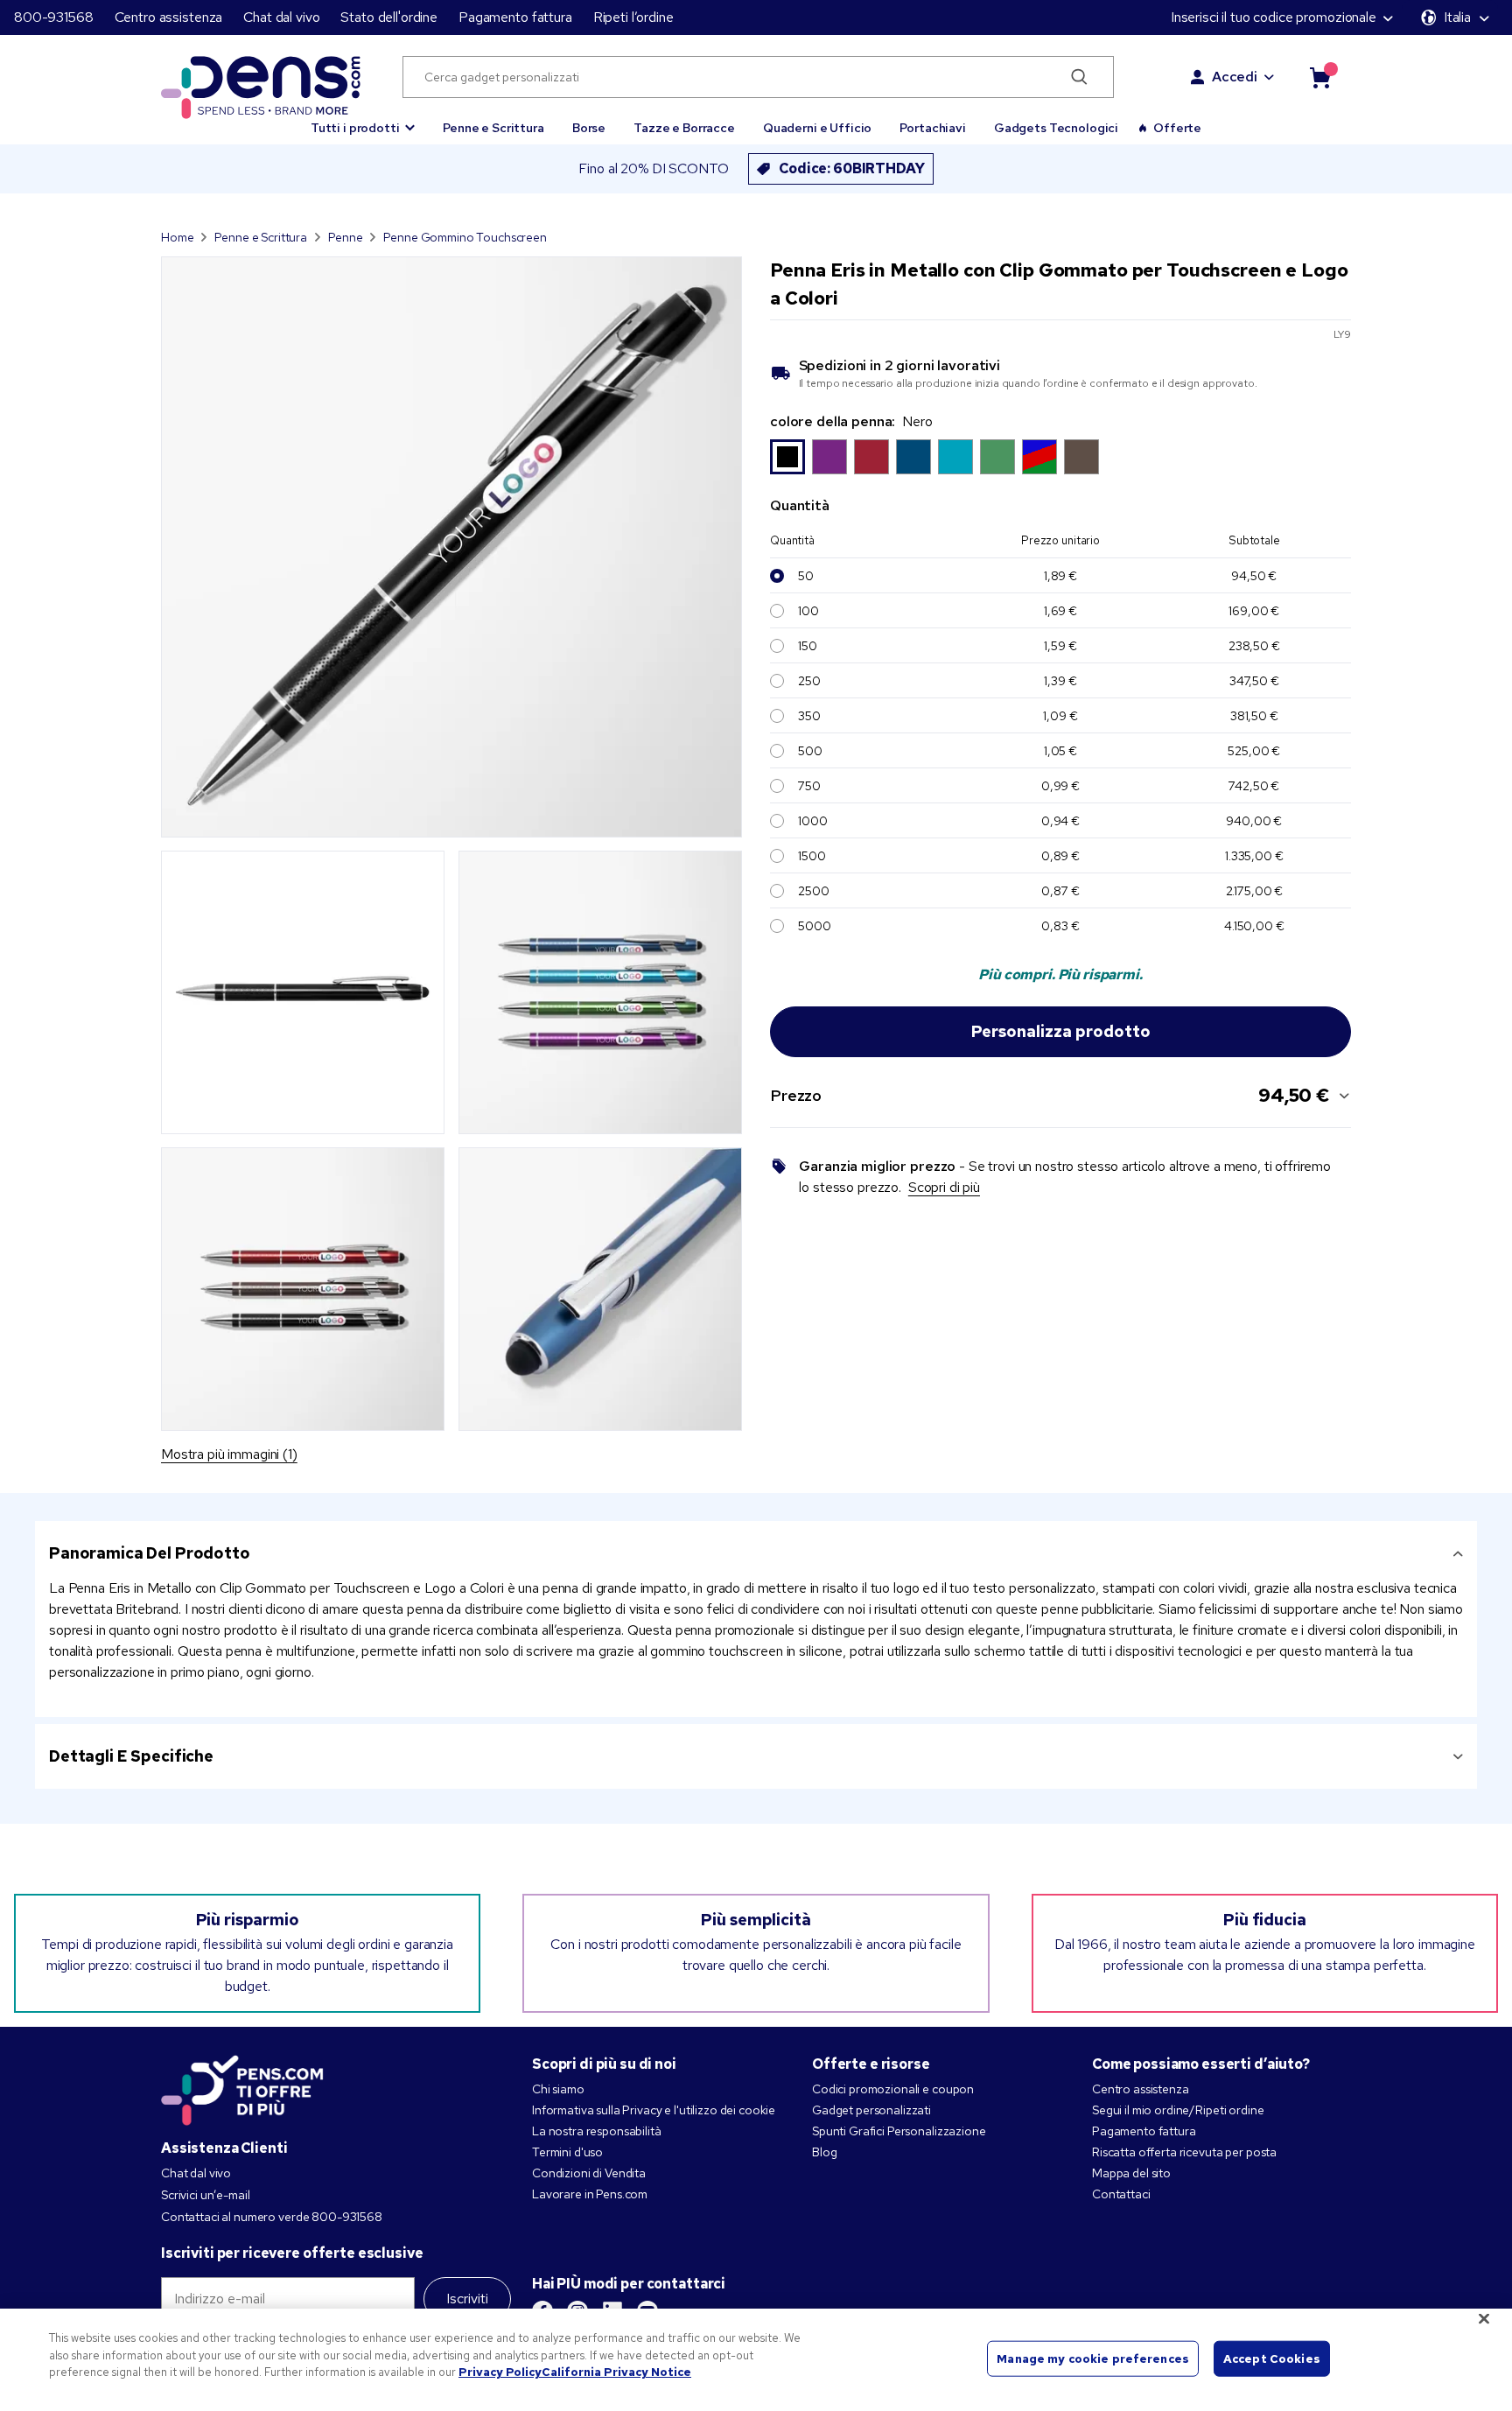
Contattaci (1121, 2194)
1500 (812, 856)
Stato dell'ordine (389, 17)
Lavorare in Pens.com (590, 2194)
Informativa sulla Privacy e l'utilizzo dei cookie (654, 2110)
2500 (813, 891)
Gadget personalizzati (871, 2110)
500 (810, 751)
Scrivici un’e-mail (205, 2195)
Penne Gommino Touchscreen (465, 237)
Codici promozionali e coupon (893, 2089)
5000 (814, 926)
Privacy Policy (500, 2372)
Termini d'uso (567, 2152)
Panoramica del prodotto (150, 1553)
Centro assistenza (169, 17)
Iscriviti (467, 2299)
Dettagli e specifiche (131, 1756)
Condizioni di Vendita (589, 2173)
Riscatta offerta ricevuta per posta (1184, 2152)
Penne (345, 237)
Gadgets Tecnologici (1056, 128)
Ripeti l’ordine (633, 17)
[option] (787, 457)
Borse (589, 128)
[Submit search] (1079, 77)
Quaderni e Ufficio (817, 128)
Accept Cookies (1272, 2358)
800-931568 (54, 17)
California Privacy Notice (616, 2372)
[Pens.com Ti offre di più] (242, 2086)
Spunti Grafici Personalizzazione (899, 2131)
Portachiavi (932, 128)
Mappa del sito (1131, 2173)
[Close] (1484, 2319)
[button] (363, 120)
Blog (824, 2152)
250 (809, 681)
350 (809, 716)
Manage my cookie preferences (1093, 2358)
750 (809, 786)
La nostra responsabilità (597, 2131)
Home (177, 237)
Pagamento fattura (515, 17)
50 (806, 576)
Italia (1457, 17)
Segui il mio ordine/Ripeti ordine (1178, 2110)
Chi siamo (558, 2089)
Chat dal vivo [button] (281, 17)
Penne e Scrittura (493, 128)
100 (808, 611)
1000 (812, 821)
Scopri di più (944, 1187)
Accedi (1235, 77)
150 (808, 646)
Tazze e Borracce (684, 128)
